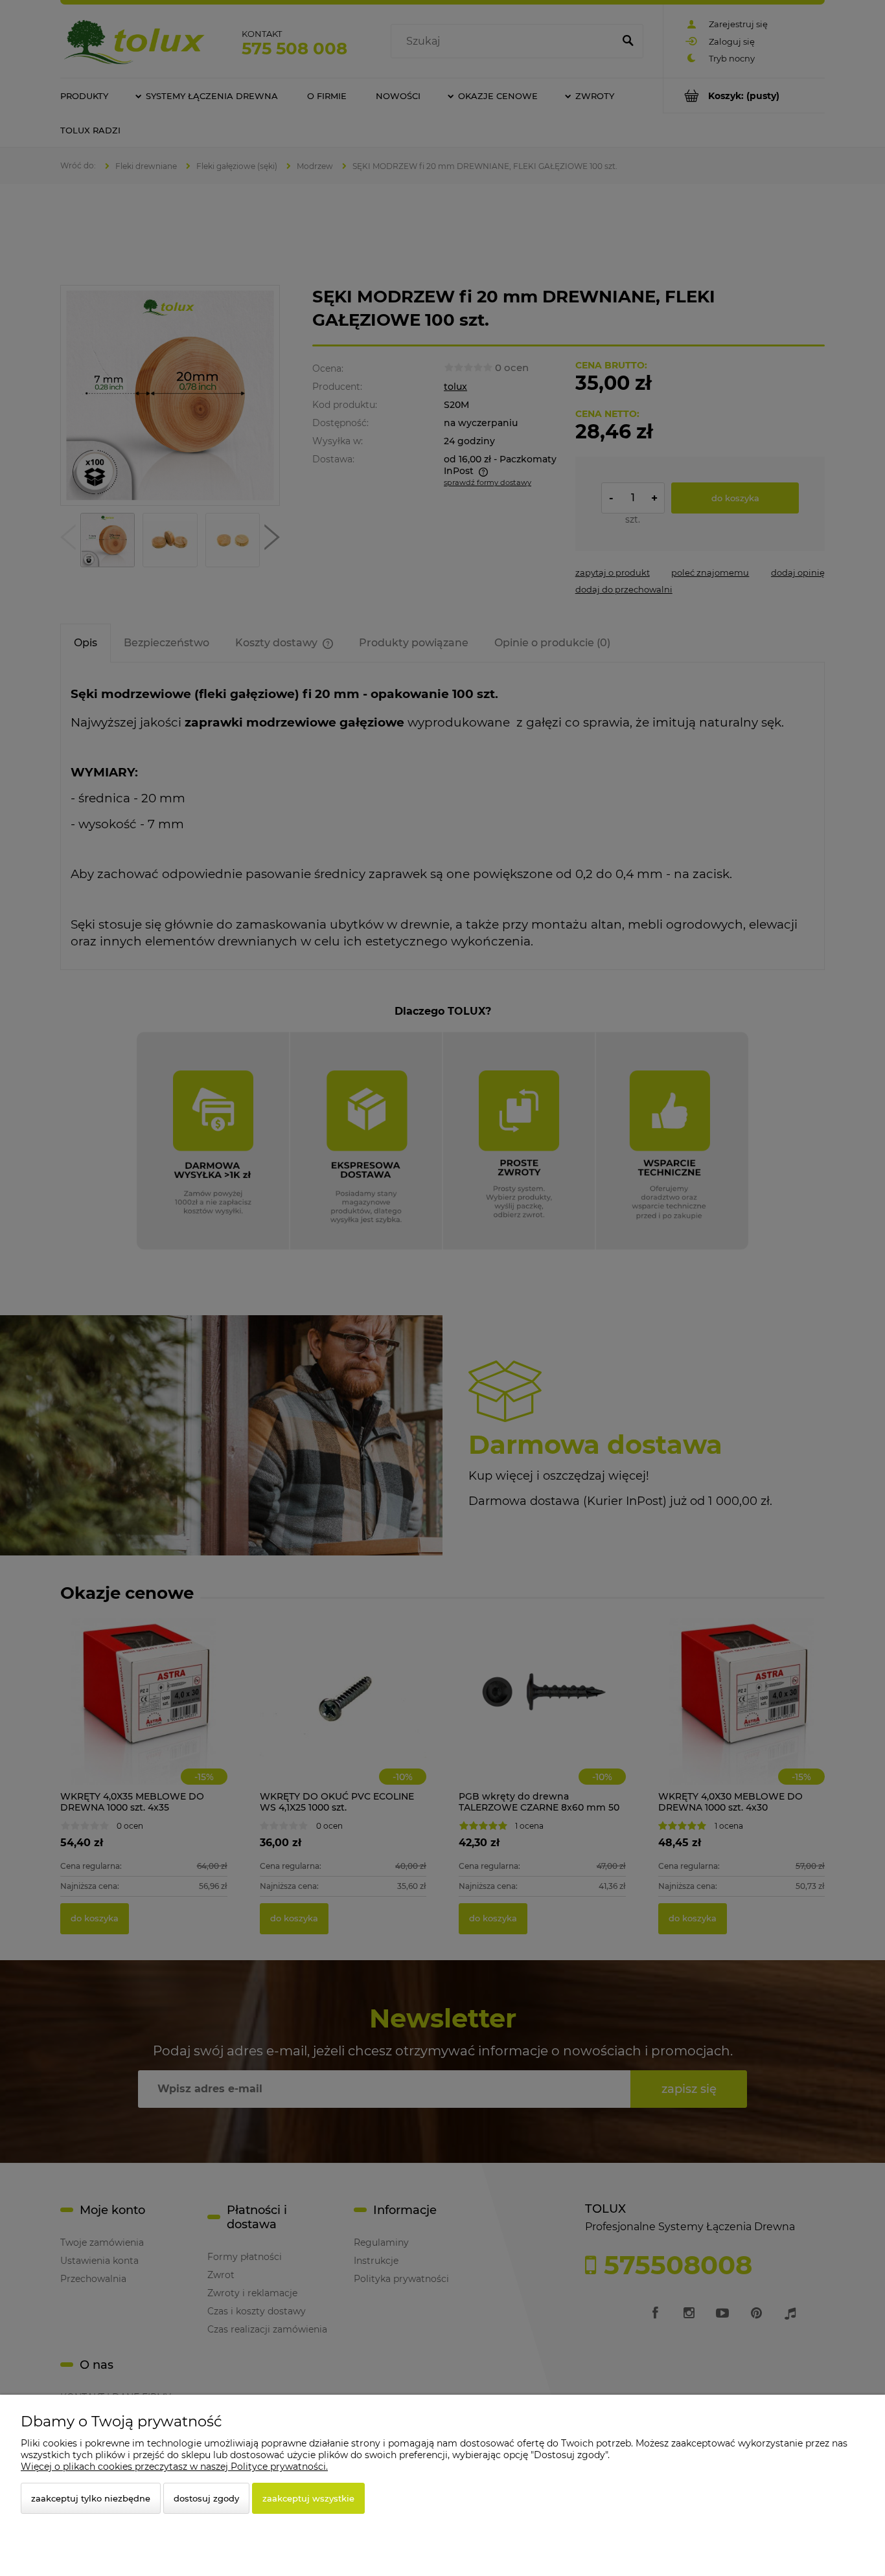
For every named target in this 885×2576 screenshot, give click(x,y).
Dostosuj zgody (206, 2498)
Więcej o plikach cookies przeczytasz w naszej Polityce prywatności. (174, 2467)
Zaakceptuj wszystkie (308, 2498)
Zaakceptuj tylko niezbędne (91, 2498)
